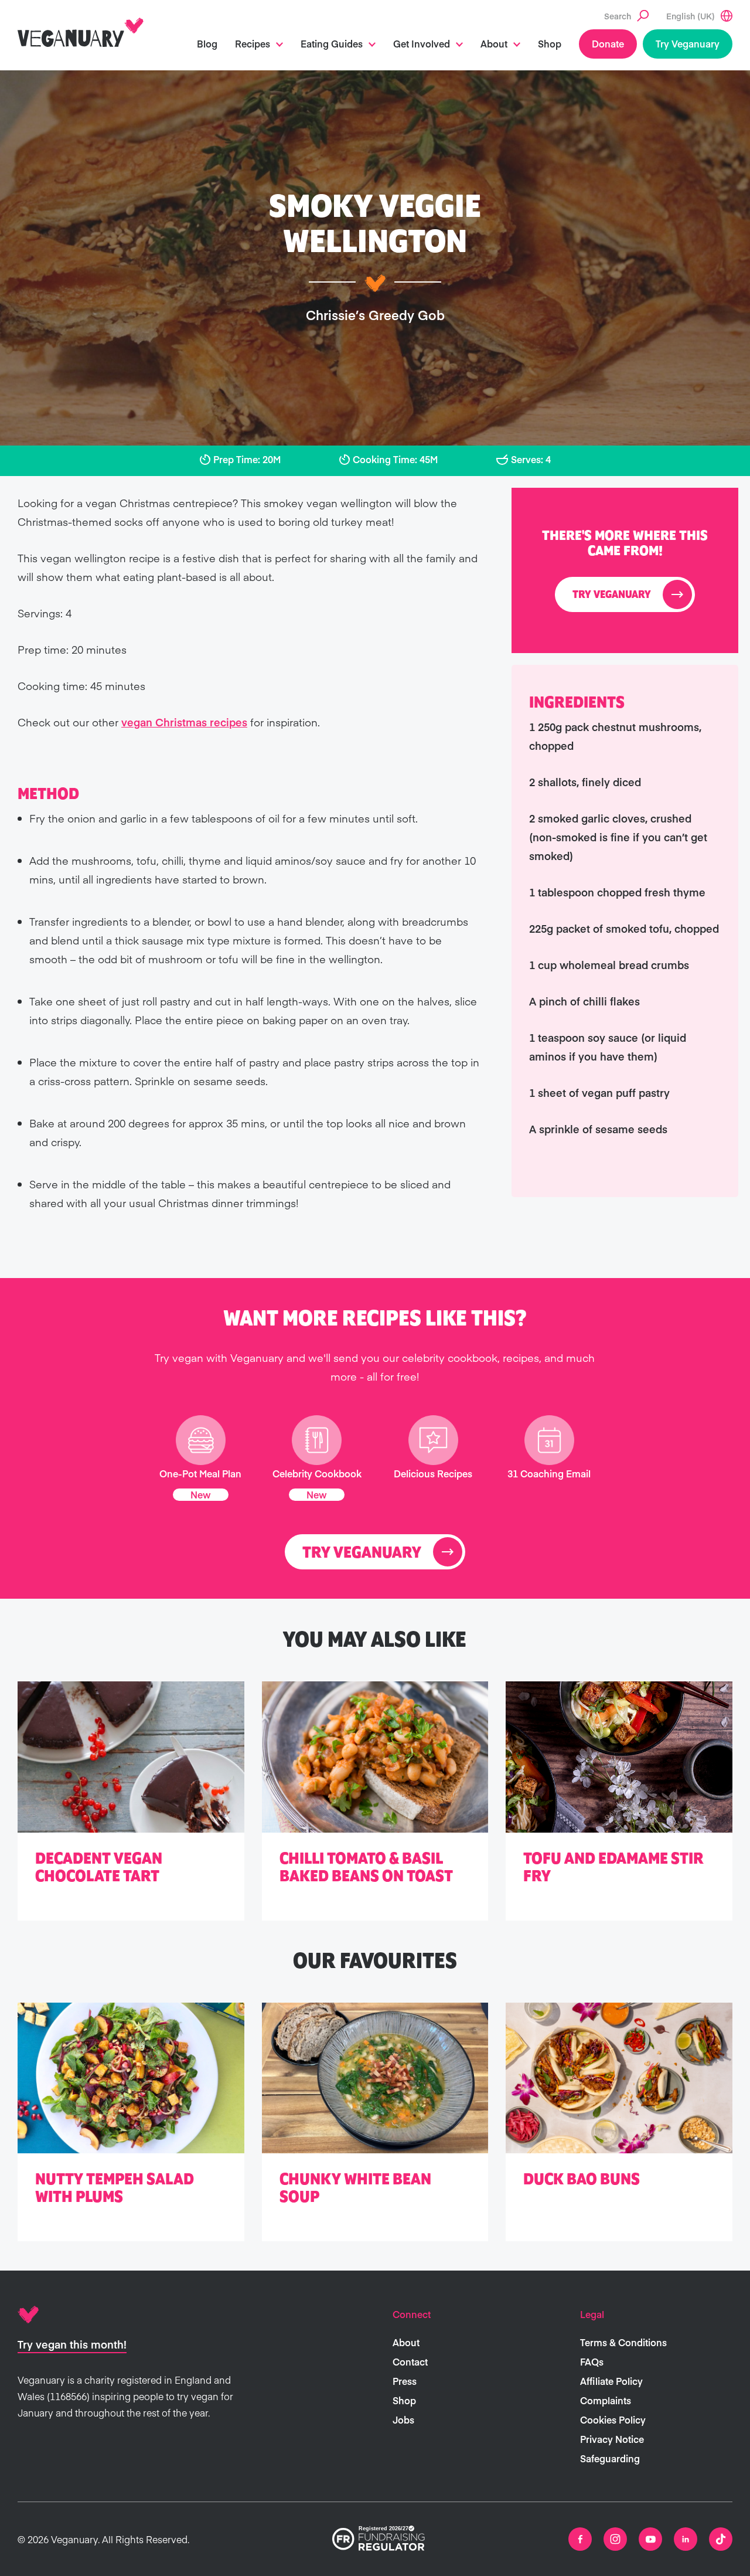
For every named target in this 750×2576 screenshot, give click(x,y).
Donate (608, 43)
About (494, 43)
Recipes (253, 43)
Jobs (403, 2419)
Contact (410, 2361)
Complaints (606, 2400)
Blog (207, 43)
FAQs (592, 2361)
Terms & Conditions (623, 2342)
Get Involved (422, 43)
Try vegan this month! (72, 2344)
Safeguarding (610, 2458)
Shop (550, 43)
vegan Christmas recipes (184, 722)
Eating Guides (332, 43)
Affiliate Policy (611, 2381)
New (201, 1494)
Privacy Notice (612, 2439)
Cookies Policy (613, 2419)
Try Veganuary (688, 43)
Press (405, 2381)
